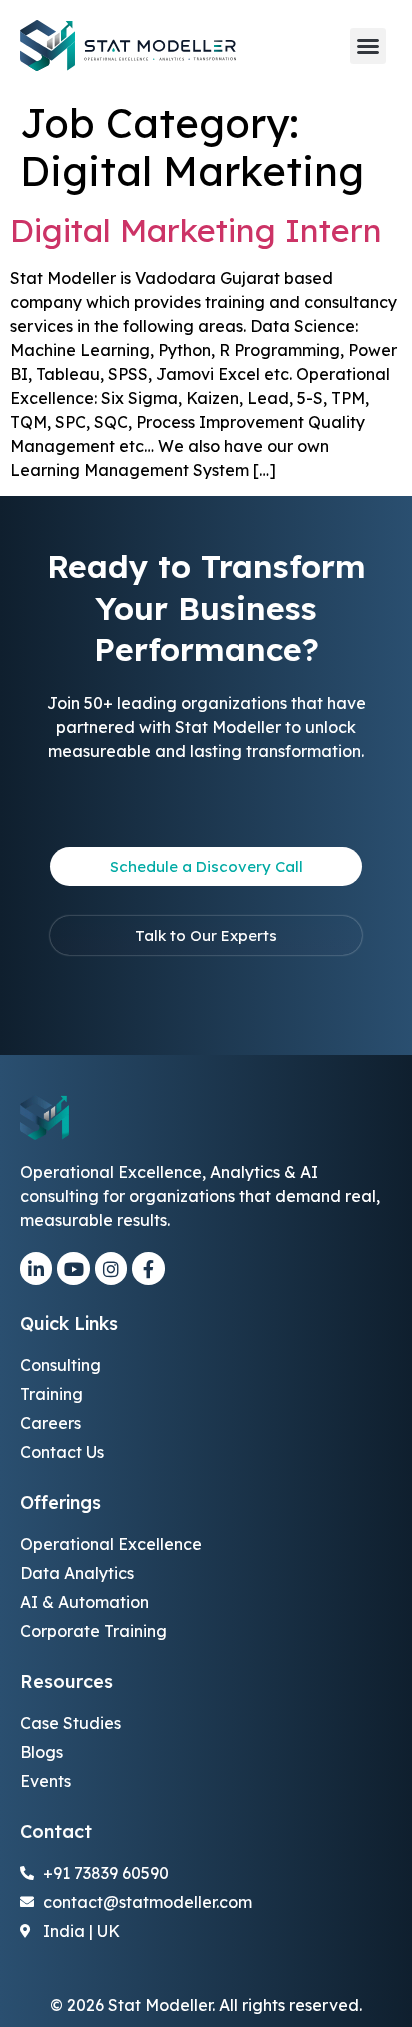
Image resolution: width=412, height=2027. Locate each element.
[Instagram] (111, 1268)
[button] (368, 46)
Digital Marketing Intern (196, 230)
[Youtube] (73, 1268)
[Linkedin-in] (36, 1268)
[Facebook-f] (148, 1268)
